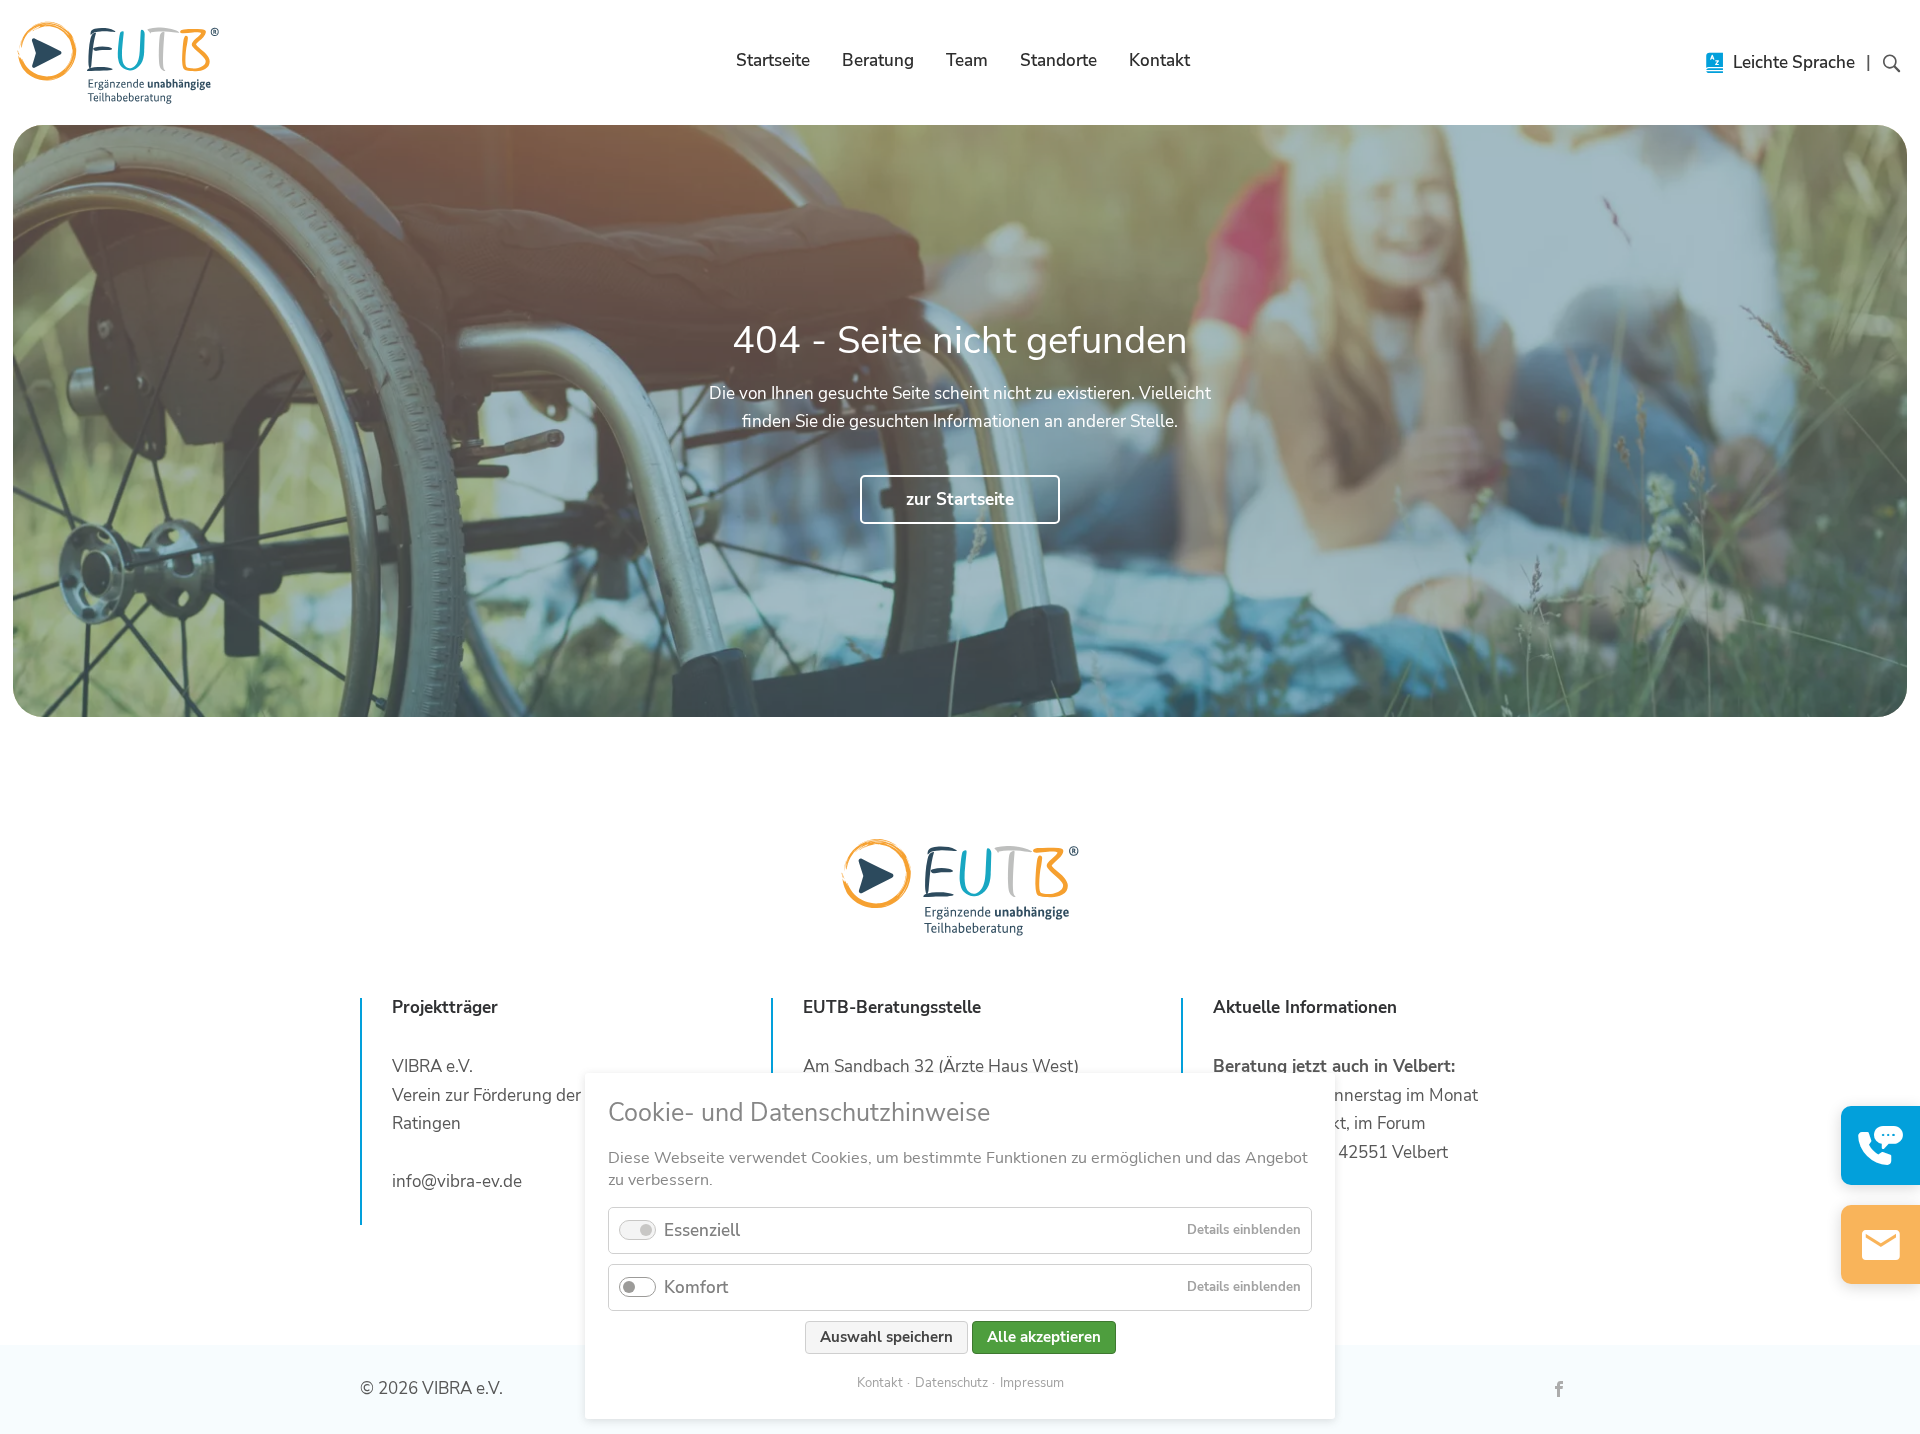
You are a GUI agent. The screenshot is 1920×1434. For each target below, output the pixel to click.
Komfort (696, 1287)
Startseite (773, 60)
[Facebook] (1559, 1389)
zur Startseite (960, 499)
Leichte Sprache (1794, 62)
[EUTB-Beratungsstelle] (118, 62)
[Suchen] (1881, 62)
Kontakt (1159, 60)
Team (967, 60)
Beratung (878, 60)
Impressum (1032, 1383)
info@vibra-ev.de (457, 1181)
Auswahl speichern (886, 1337)
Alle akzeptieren (1044, 1337)
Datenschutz (951, 1383)
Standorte (1058, 60)
